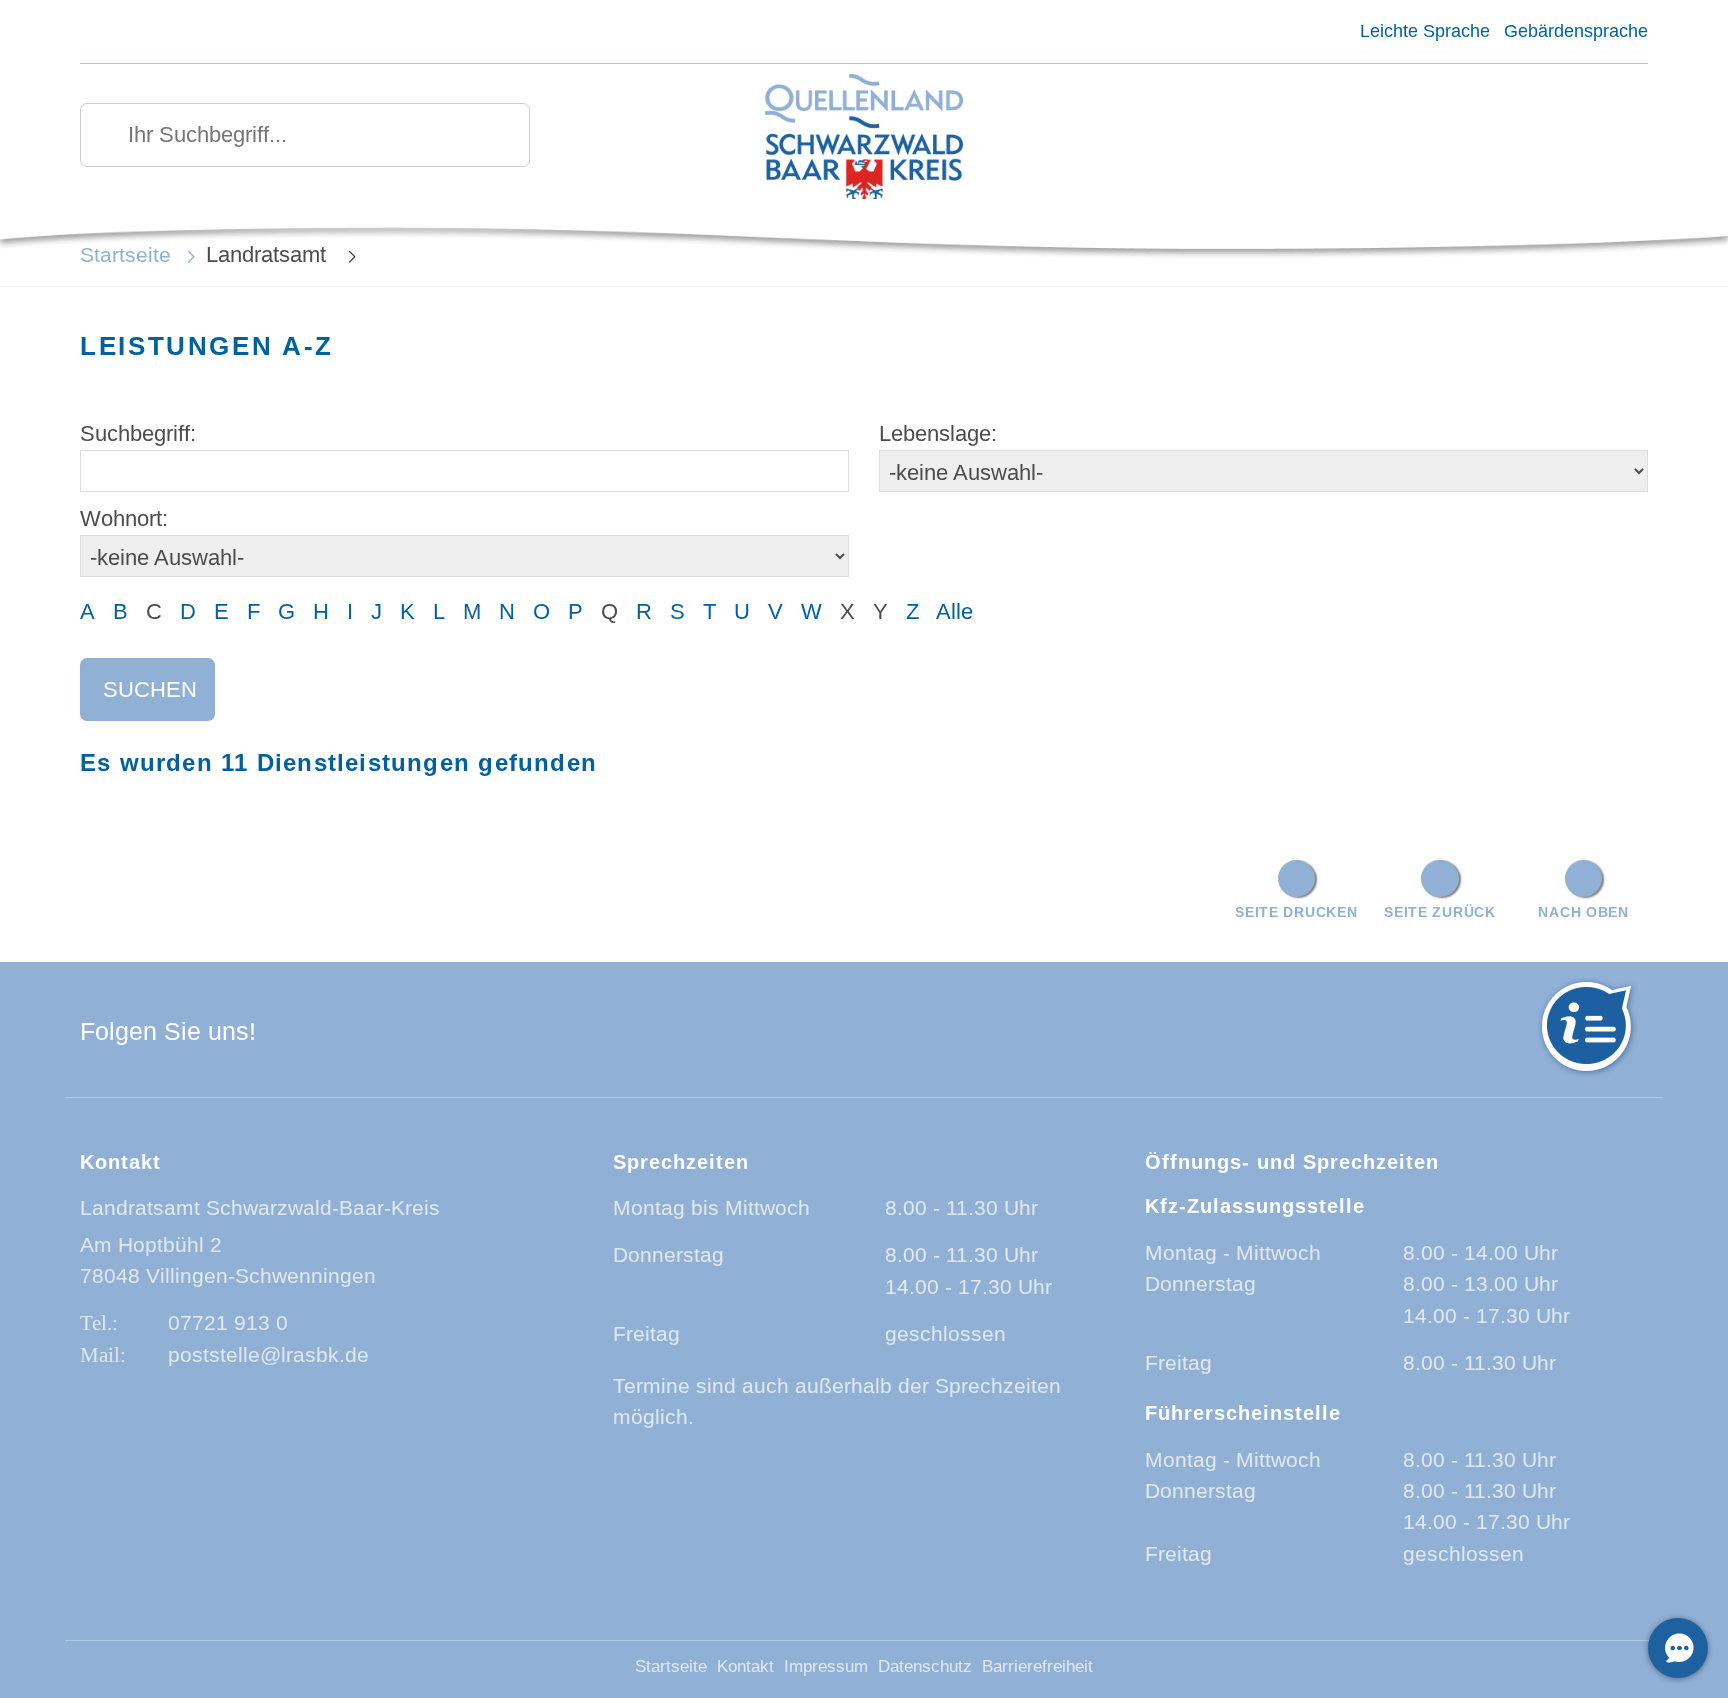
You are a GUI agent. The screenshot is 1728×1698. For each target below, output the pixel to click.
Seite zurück (1440, 912)
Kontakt (745, 1666)
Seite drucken (1296, 912)
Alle (954, 611)
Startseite (125, 254)
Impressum (826, 1666)
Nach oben (1583, 912)
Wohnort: (124, 518)
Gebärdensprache (1576, 31)
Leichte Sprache (1424, 31)
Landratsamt (269, 254)
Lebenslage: (938, 433)
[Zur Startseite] (864, 138)
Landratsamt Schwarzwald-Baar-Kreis (260, 1207)
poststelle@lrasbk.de (268, 1354)
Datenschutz (925, 1666)
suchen (150, 689)
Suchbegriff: (138, 433)
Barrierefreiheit (1037, 1666)
